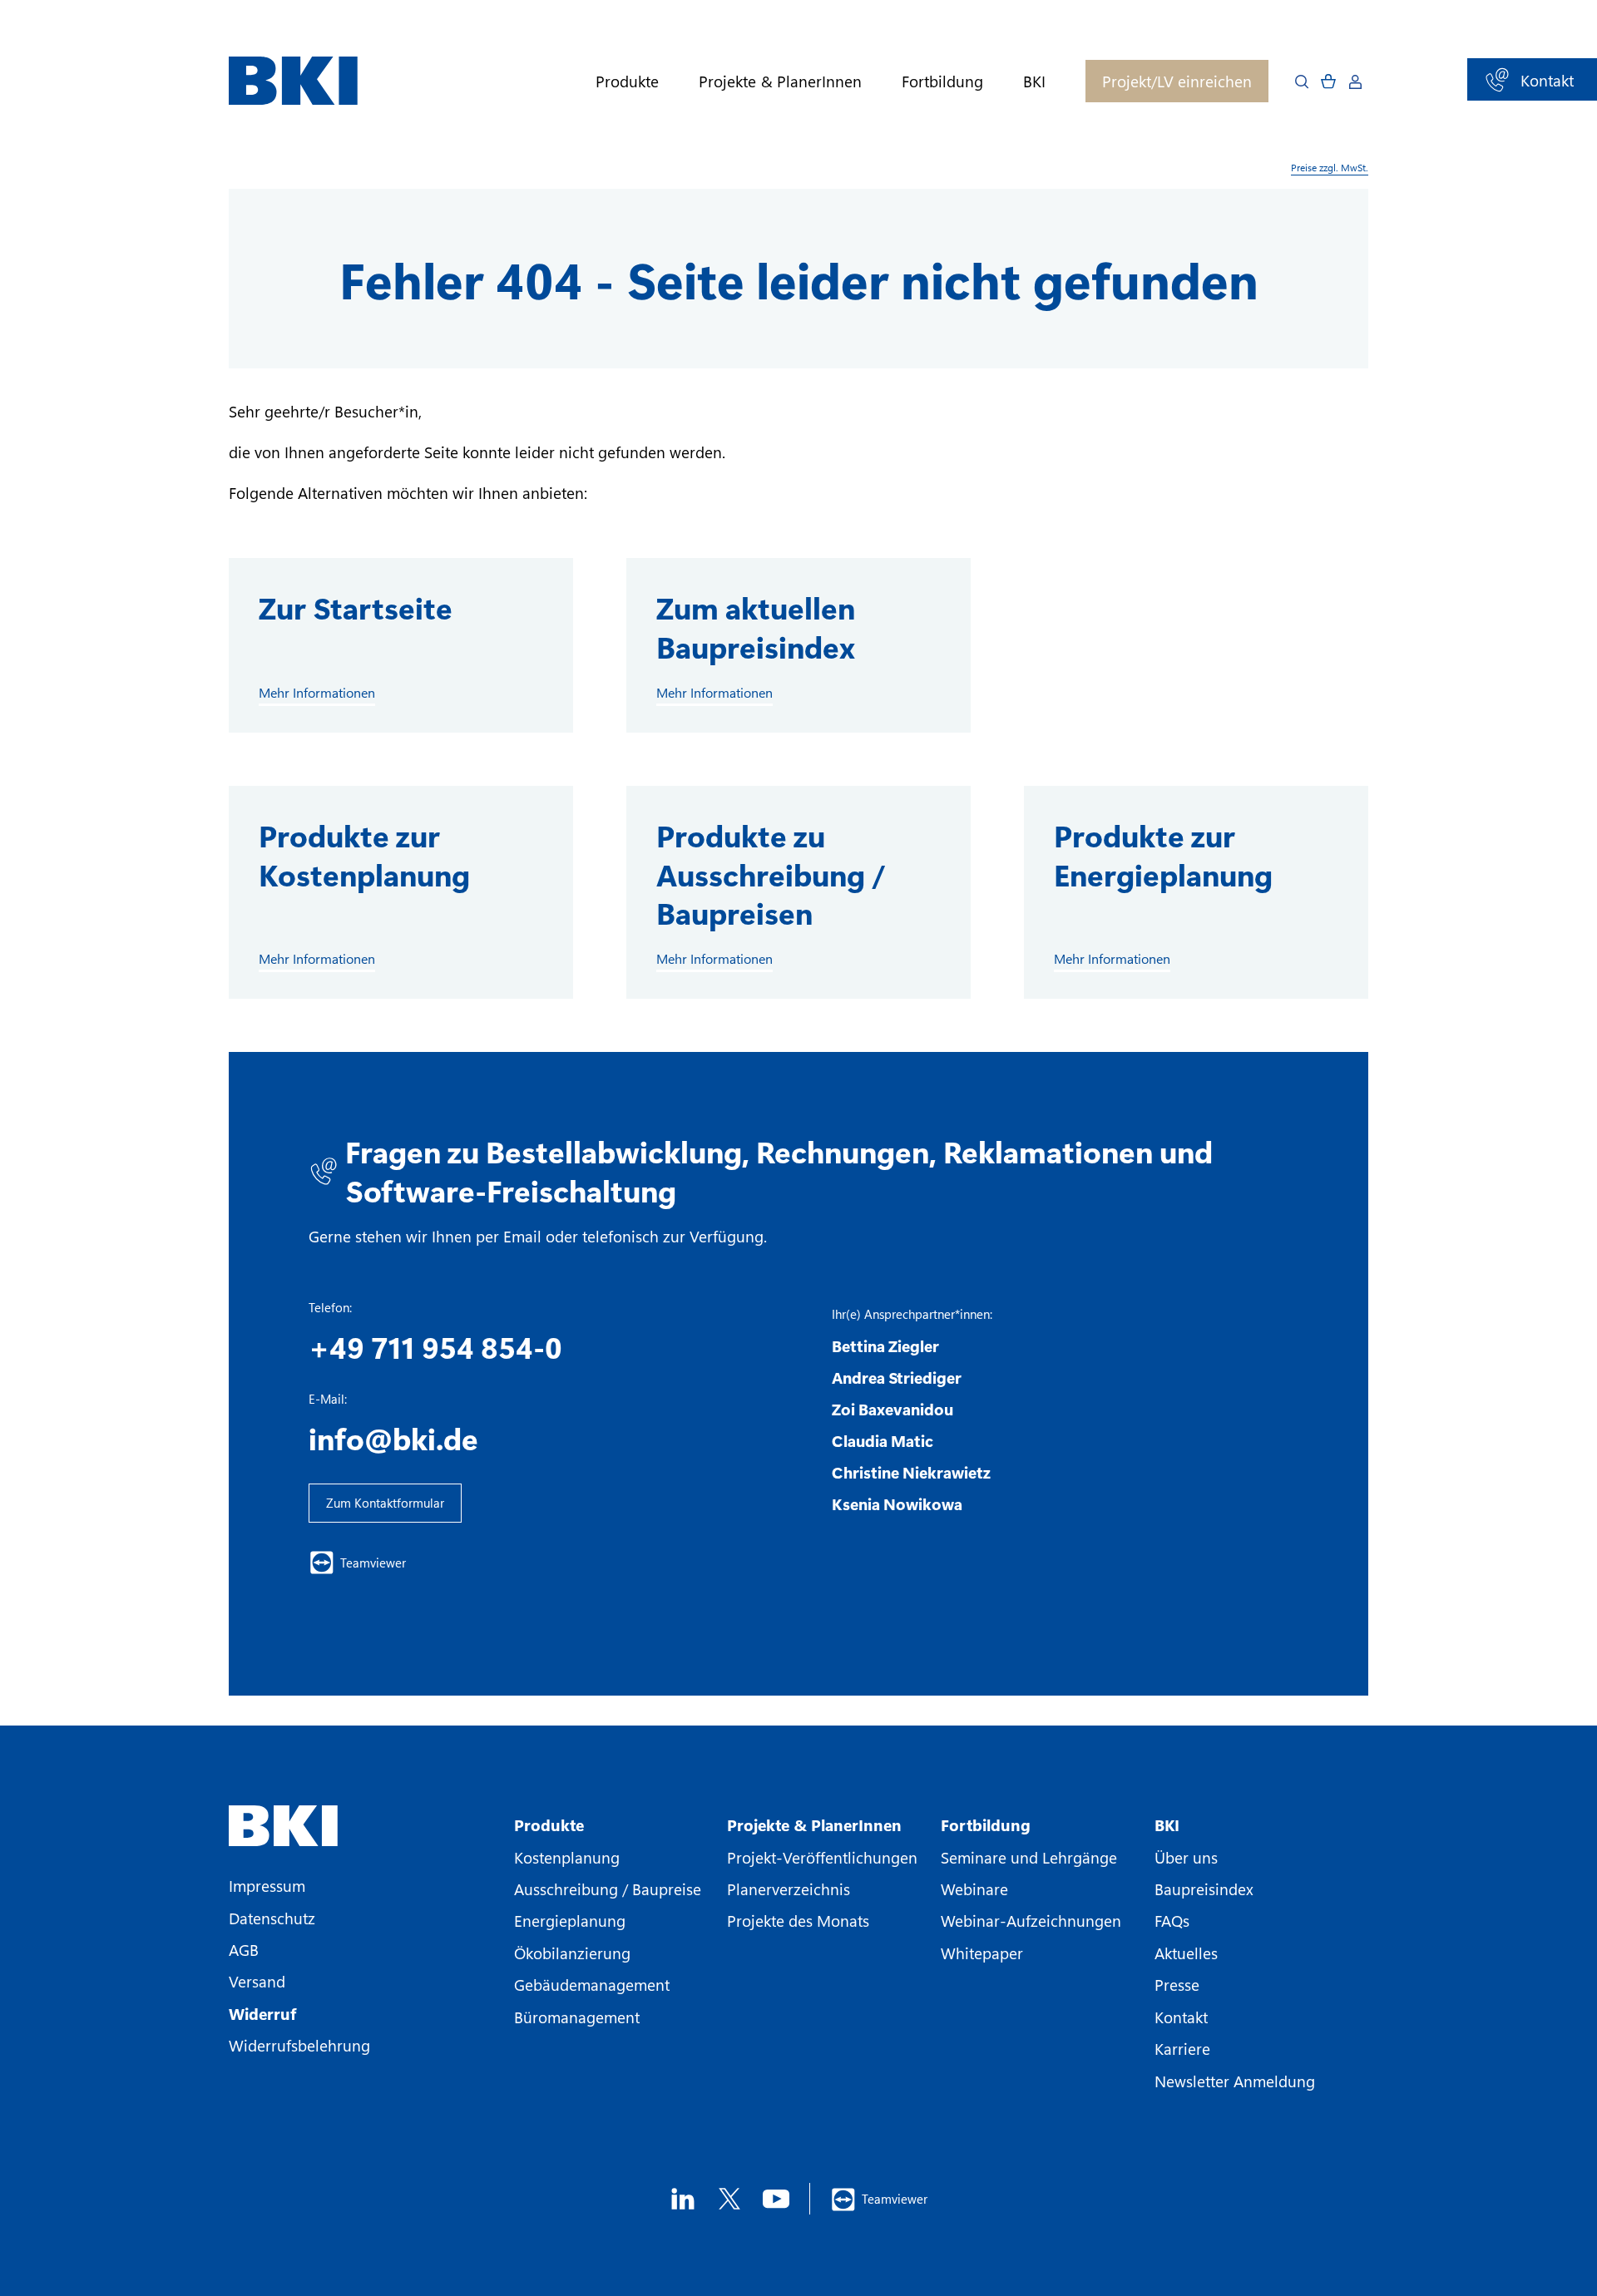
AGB (244, 1949)
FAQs (1172, 1920)
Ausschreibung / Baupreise (608, 1889)
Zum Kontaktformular (385, 1503)
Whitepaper (982, 1953)
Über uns (1186, 1857)
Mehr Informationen (317, 693)
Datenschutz (272, 1918)
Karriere (1182, 2048)
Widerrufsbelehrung (299, 2045)
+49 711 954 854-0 (435, 1346)
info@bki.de (393, 1438)
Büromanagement (577, 2017)
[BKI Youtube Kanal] (776, 2199)
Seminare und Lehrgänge (1029, 1857)
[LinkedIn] (683, 2199)
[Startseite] (293, 81)
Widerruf (262, 2013)
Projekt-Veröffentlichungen (822, 1857)
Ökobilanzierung (572, 1953)
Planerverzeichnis (789, 1889)
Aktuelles (1186, 1953)
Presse (1177, 1984)
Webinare (974, 1889)
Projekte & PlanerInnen (780, 81)
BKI (1034, 81)
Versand (257, 1981)
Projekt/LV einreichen (1177, 81)
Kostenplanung (567, 1857)
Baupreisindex (1204, 1889)
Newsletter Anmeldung (1235, 2081)
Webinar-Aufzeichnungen (1031, 1920)
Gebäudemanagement (592, 1984)
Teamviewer (373, 1563)
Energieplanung (570, 1920)
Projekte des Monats (798, 1920)
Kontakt (1181, 2017)
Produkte (627, 81)
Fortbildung (942, 81)
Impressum (267, 1885)
